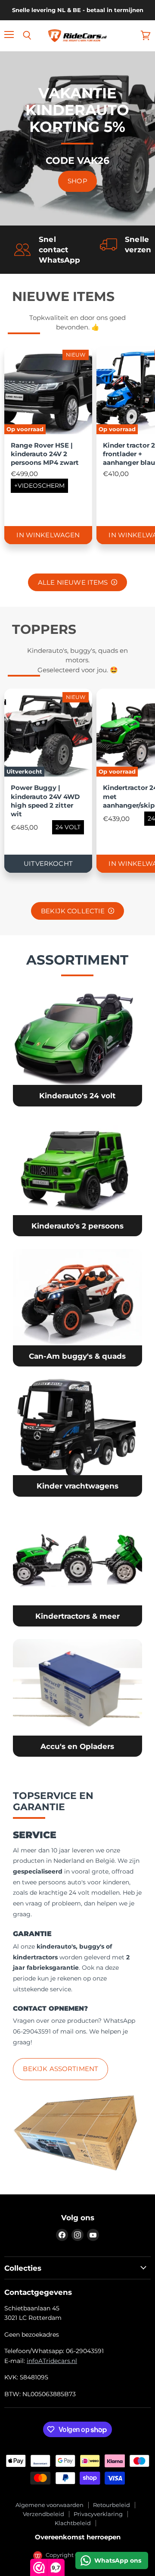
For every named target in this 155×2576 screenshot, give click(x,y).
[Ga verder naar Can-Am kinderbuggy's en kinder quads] (77, 1308)
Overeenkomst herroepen (78, 2537)
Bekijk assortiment (60, 2069)
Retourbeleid (112, 2505)
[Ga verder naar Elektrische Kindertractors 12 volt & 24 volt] (77, 1568)
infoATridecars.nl (52, 2361)
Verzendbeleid (43, 2514)
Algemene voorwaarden (50, 2505)
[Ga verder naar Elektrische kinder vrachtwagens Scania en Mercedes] (77, 1438)
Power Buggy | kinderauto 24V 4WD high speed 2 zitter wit (45, 801)
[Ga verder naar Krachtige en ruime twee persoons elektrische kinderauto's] (77, 1178)
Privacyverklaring (98, 2514)
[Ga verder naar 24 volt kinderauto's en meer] (77, 1047)
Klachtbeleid (73, 2523)
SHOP (77, 181)
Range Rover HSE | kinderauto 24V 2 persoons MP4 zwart (45, 454)
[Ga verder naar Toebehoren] (77, 1698)
